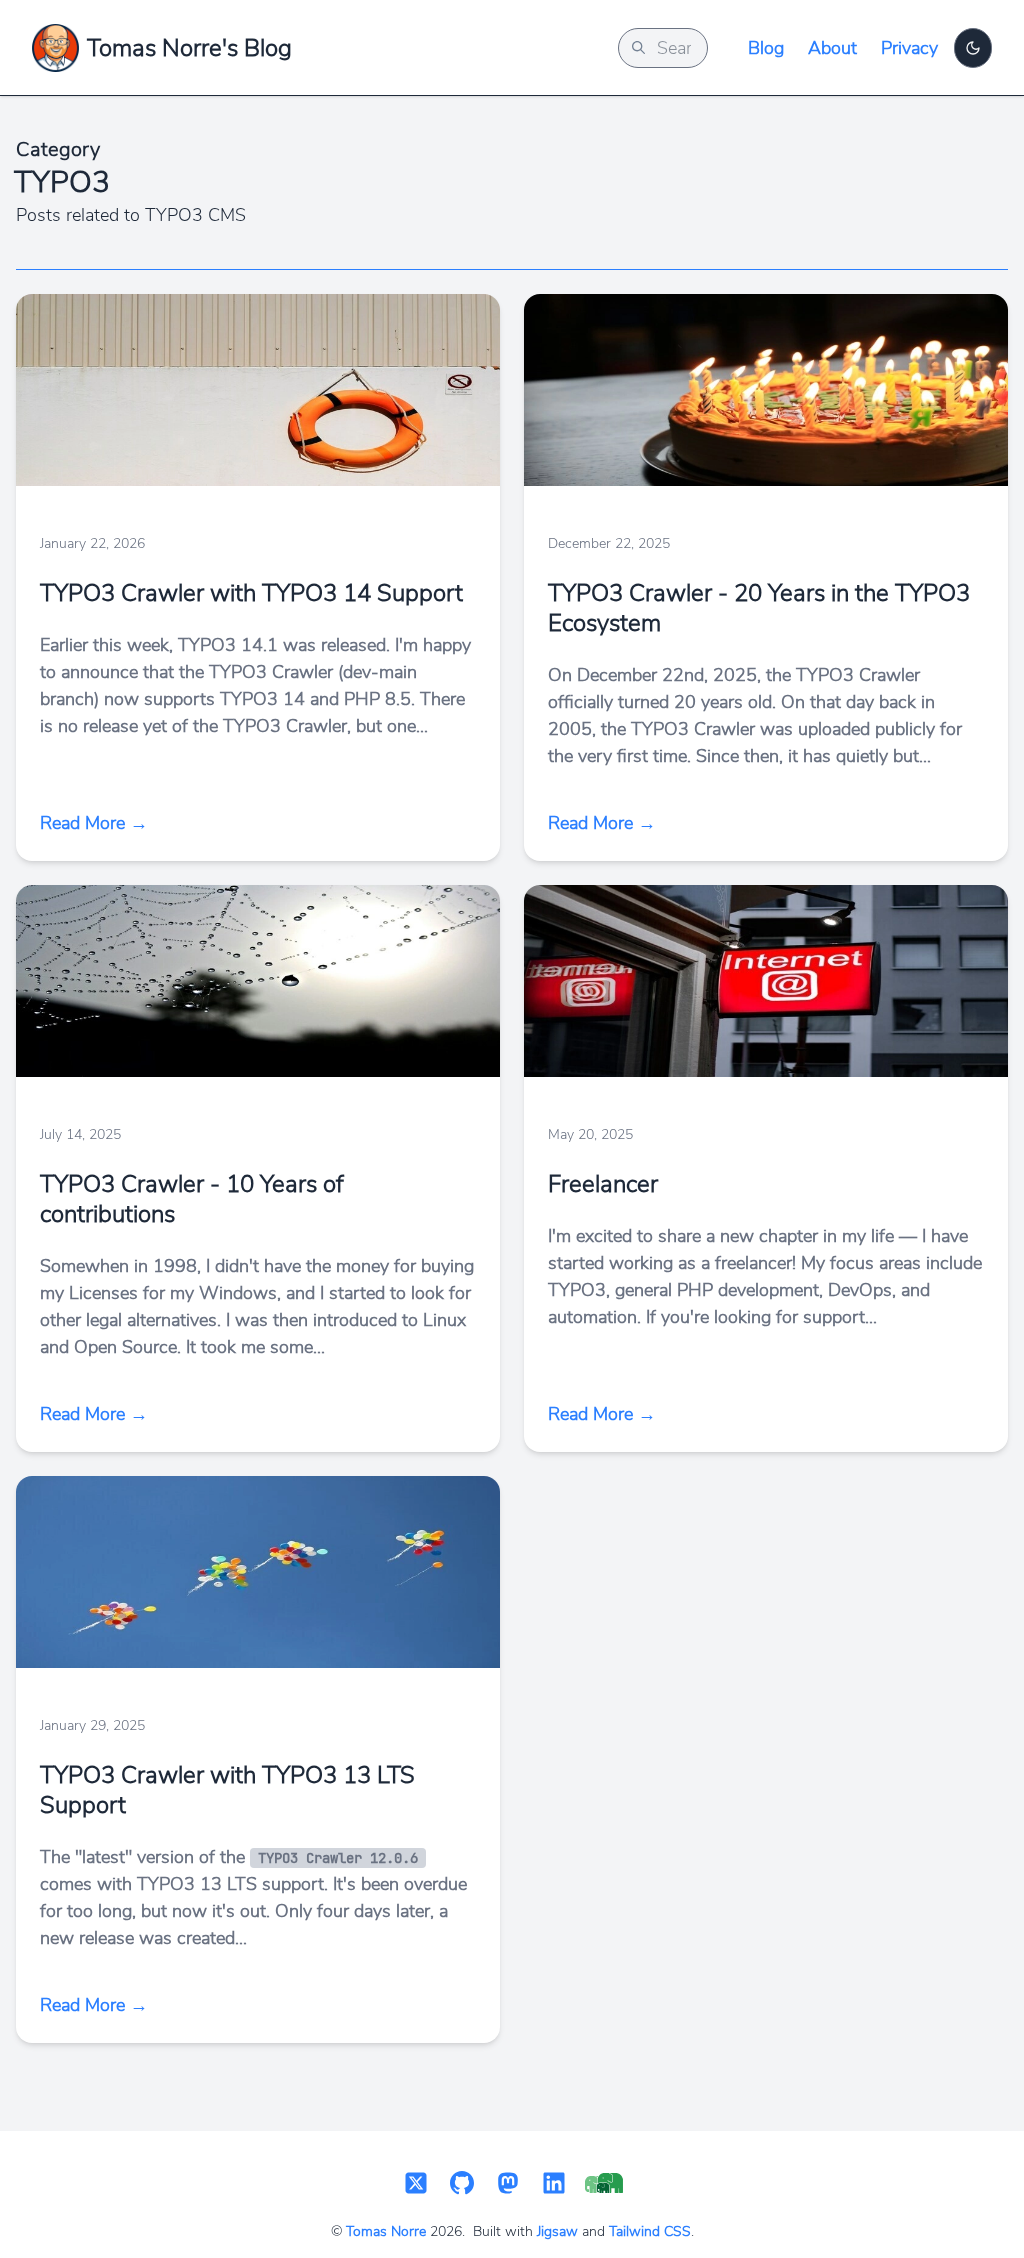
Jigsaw (557, 2231)
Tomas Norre (386, 2231)
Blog (766, 48)
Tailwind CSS (650, 2231)
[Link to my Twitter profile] (416, 2184)
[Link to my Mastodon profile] (508, 2184)
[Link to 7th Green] (604, 2185)
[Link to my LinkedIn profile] (554, 2184)
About (832, 48)
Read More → (94, 823)
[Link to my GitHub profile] (462, 2184)
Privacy (909, 48)
